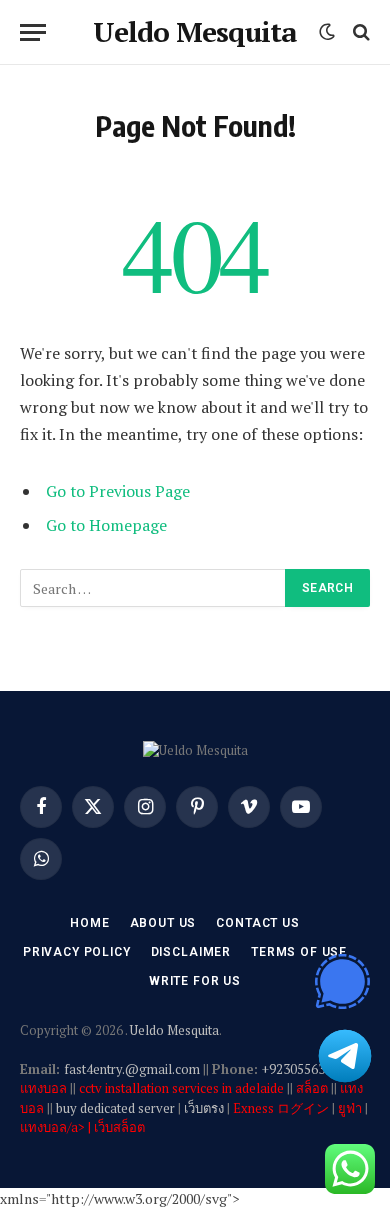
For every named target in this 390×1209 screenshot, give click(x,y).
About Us (163, 923)
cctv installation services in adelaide (181, 1088)
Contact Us (257, 923)
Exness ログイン (281, 1108)
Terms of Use (299, 952)
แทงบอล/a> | (57, 1127)
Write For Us (195, 981)
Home (89, 923)
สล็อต (312, 1088)
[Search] (359, 32)
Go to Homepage (106, 525)
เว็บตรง (204, 1108)
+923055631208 (307, 1069)
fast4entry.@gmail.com (132, 1069)
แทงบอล (43, 1088)
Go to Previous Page (118, 491)
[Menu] (33, 32)
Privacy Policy (77, 952)
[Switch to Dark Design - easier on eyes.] (327, 32)
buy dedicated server (115, 1108)
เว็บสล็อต (119, 1127)
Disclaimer (191, 952)
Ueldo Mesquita (174, 1030)
